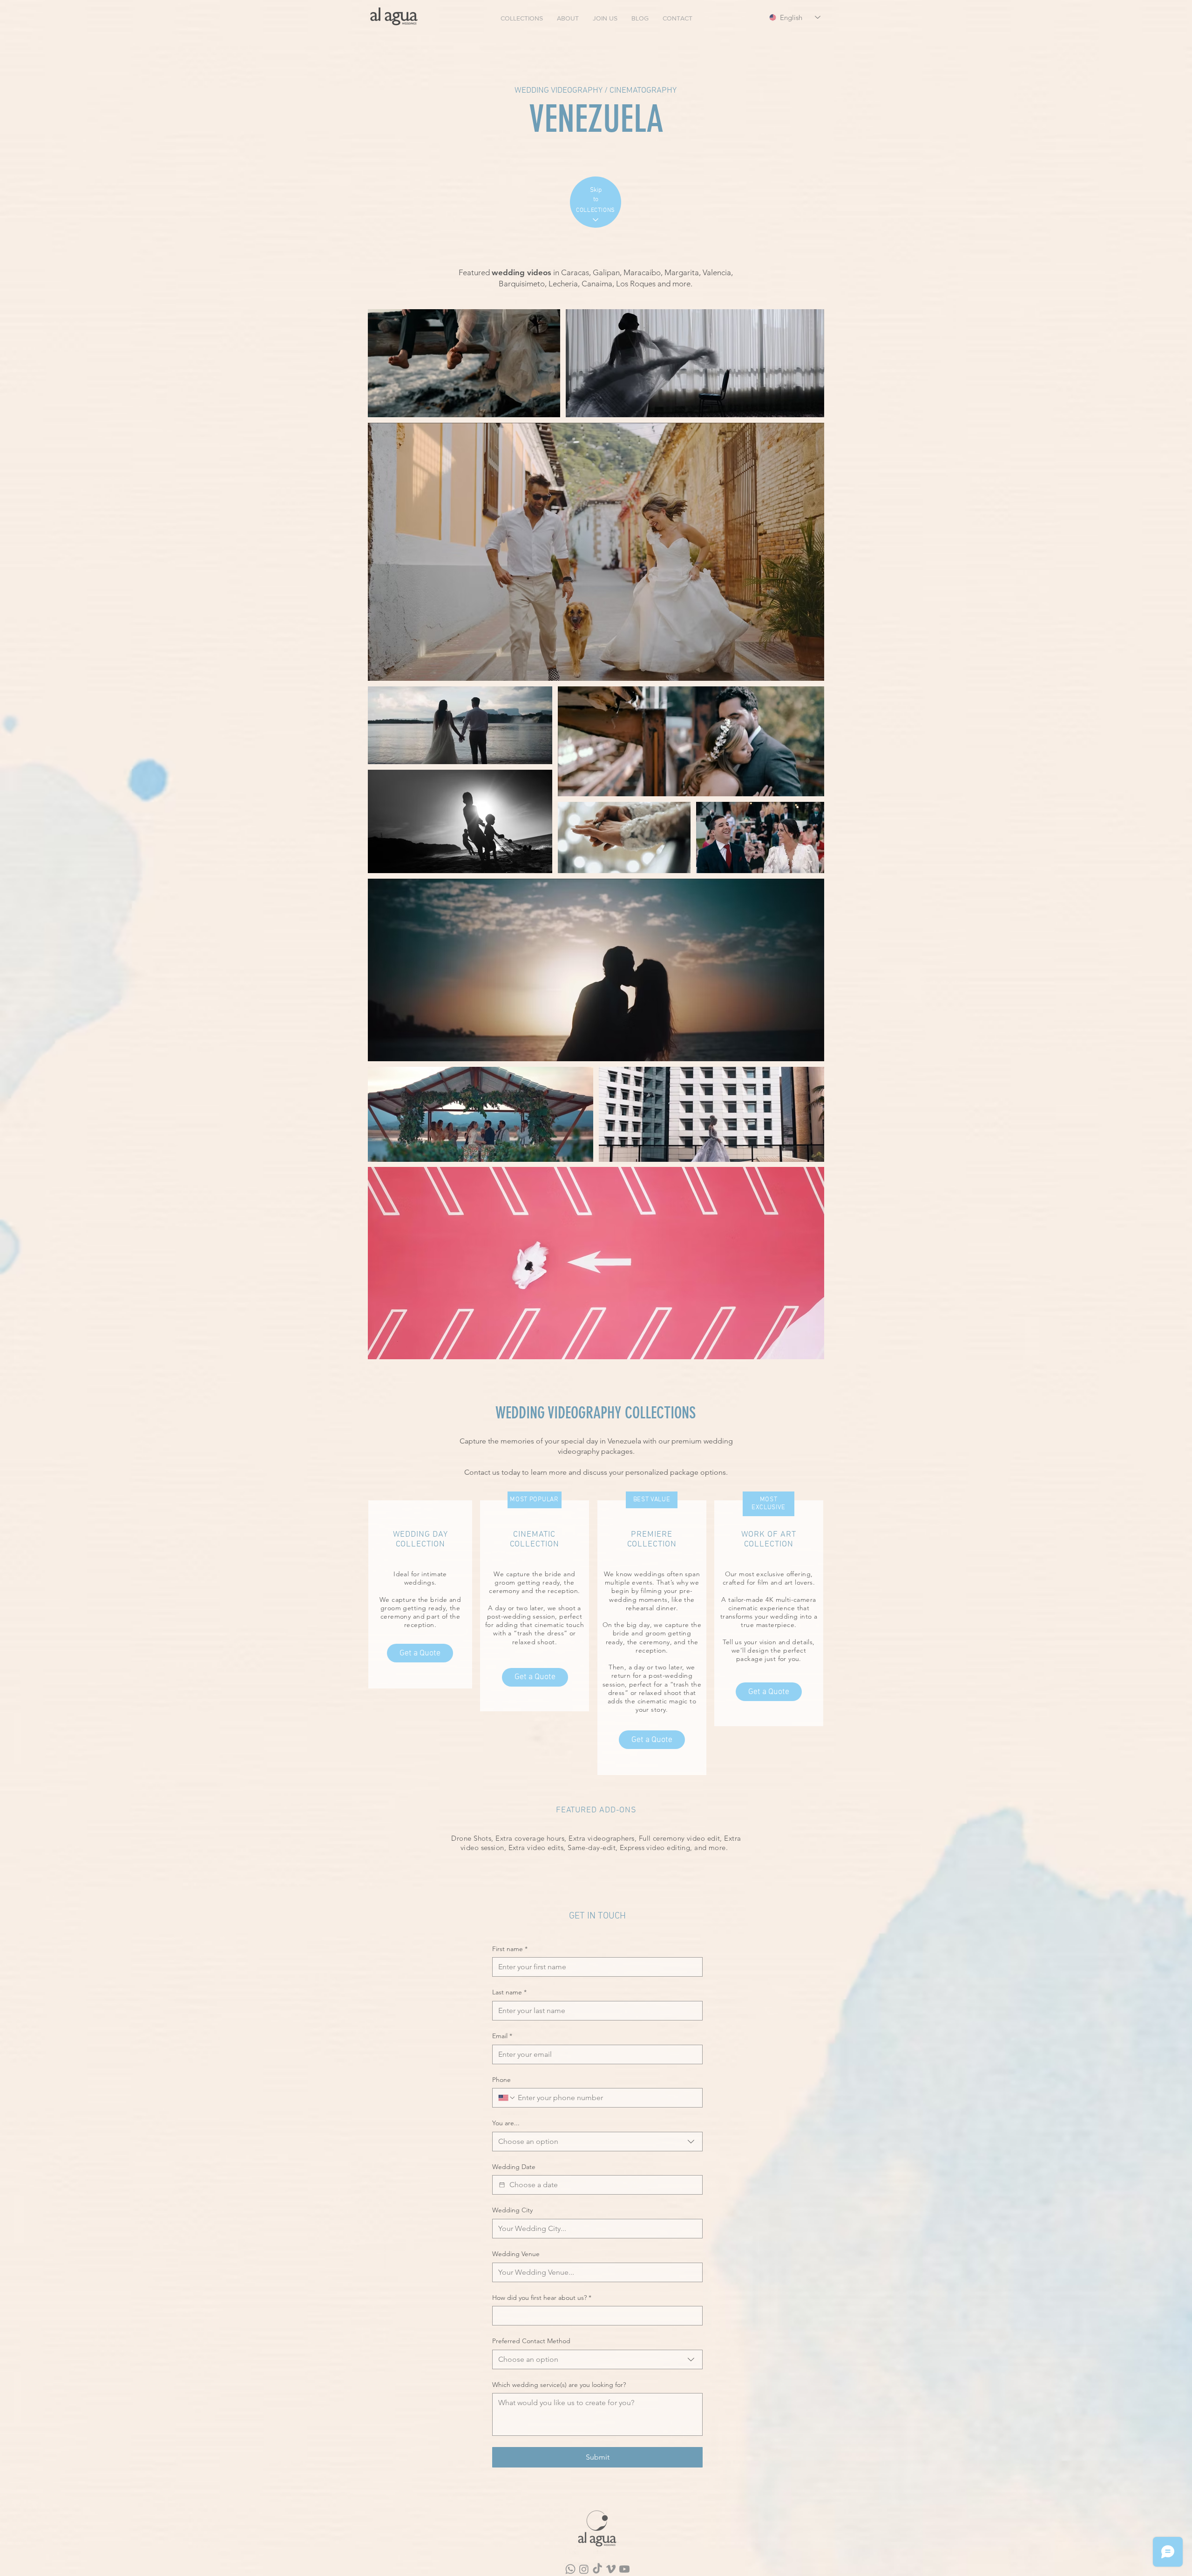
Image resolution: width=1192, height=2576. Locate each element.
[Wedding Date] (502, 2185)
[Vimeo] (611, 2569)
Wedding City (512, 2210)
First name (510, 1949)
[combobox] (597, 2142)
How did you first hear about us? (542, 2298)
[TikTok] (597, 2569)
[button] (522, 18)
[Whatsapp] (570, 2569)
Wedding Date (514, 2167)
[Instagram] (584, 2569)
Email (502, 2036)
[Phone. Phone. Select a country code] (507, 2098)
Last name (509, 1992)
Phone (501, 2080)
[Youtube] (624, 2569)
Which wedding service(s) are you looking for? (559, 2385)
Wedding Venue (516, 2254)
